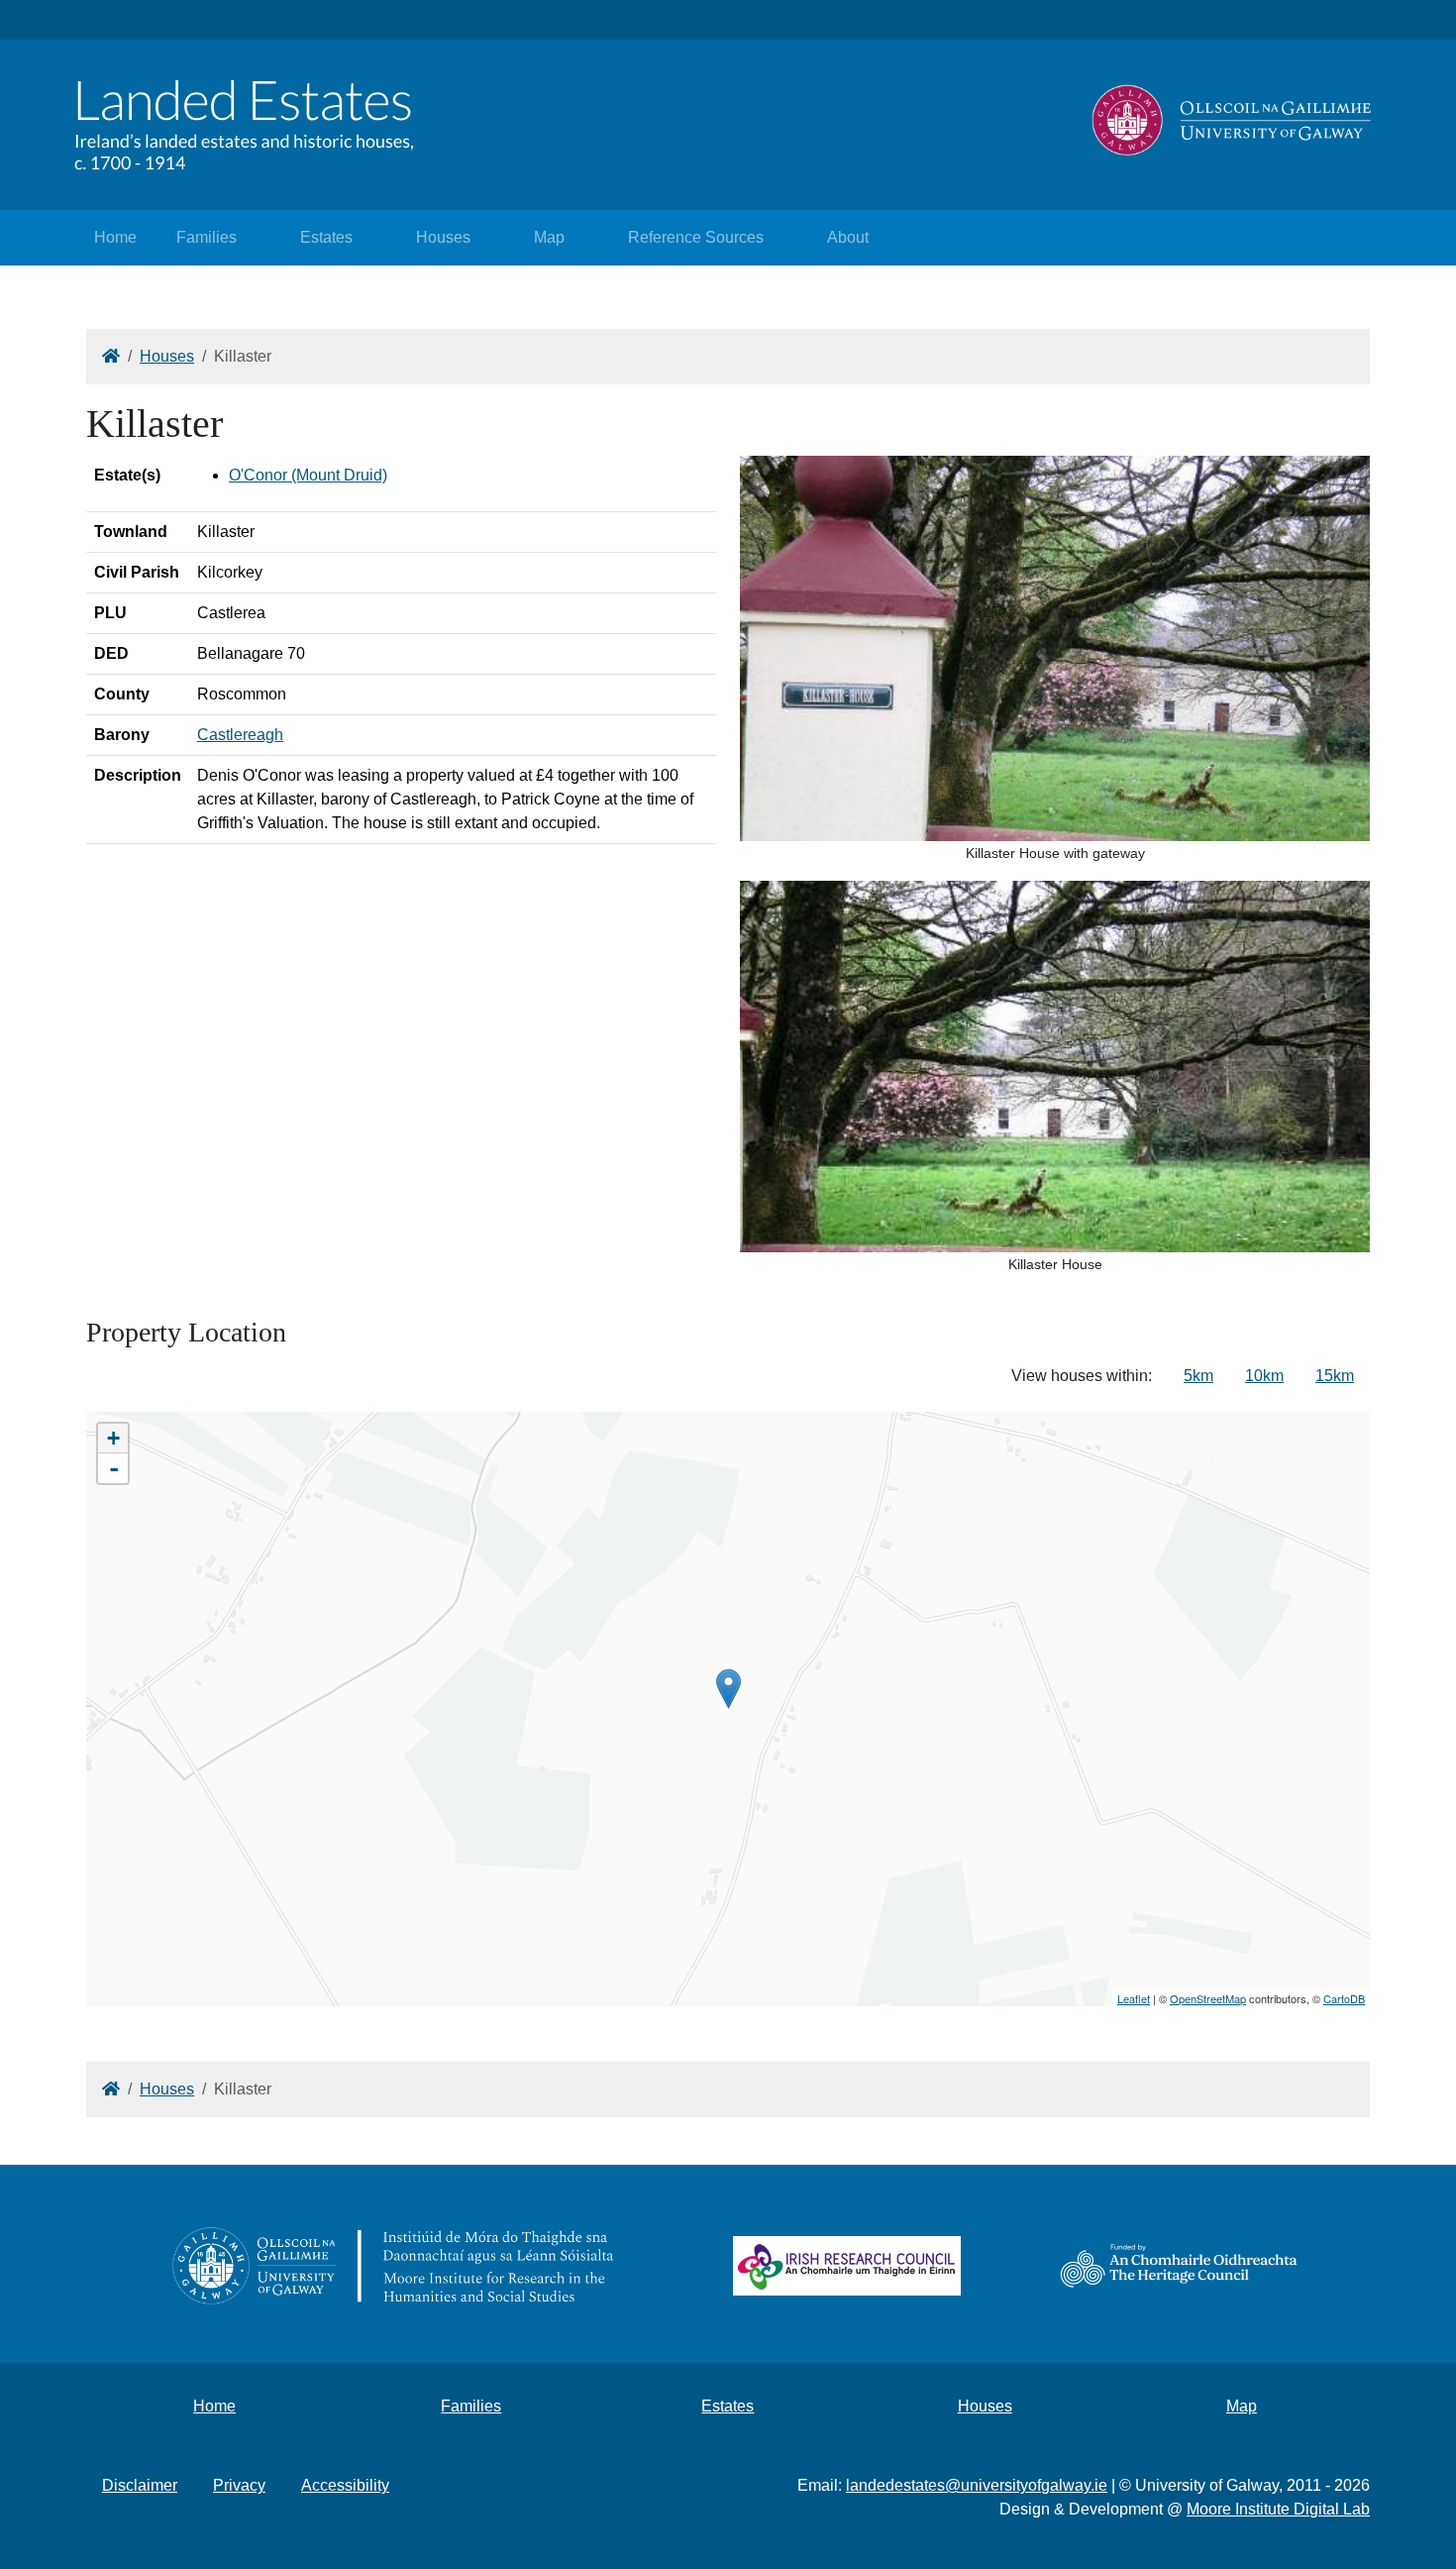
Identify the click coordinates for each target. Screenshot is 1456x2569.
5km (1198, 1376)
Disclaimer (140, 2485)
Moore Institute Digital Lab (1278, 2509)
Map (549, 237)
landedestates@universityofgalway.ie (977, 2485)
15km (1335, 1376)
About (848, 237)
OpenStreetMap (1208, 1998)
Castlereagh (240, 735)
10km (1264, 1376)
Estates (326, 237)
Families (207, 237)
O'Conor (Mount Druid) (308, 475)
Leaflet (1134, 1998)
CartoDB (1344, 1998)
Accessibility (345, 2485)
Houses (443, 237)
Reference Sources (696, 237)
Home (115, 237)
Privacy (239, 2485)
